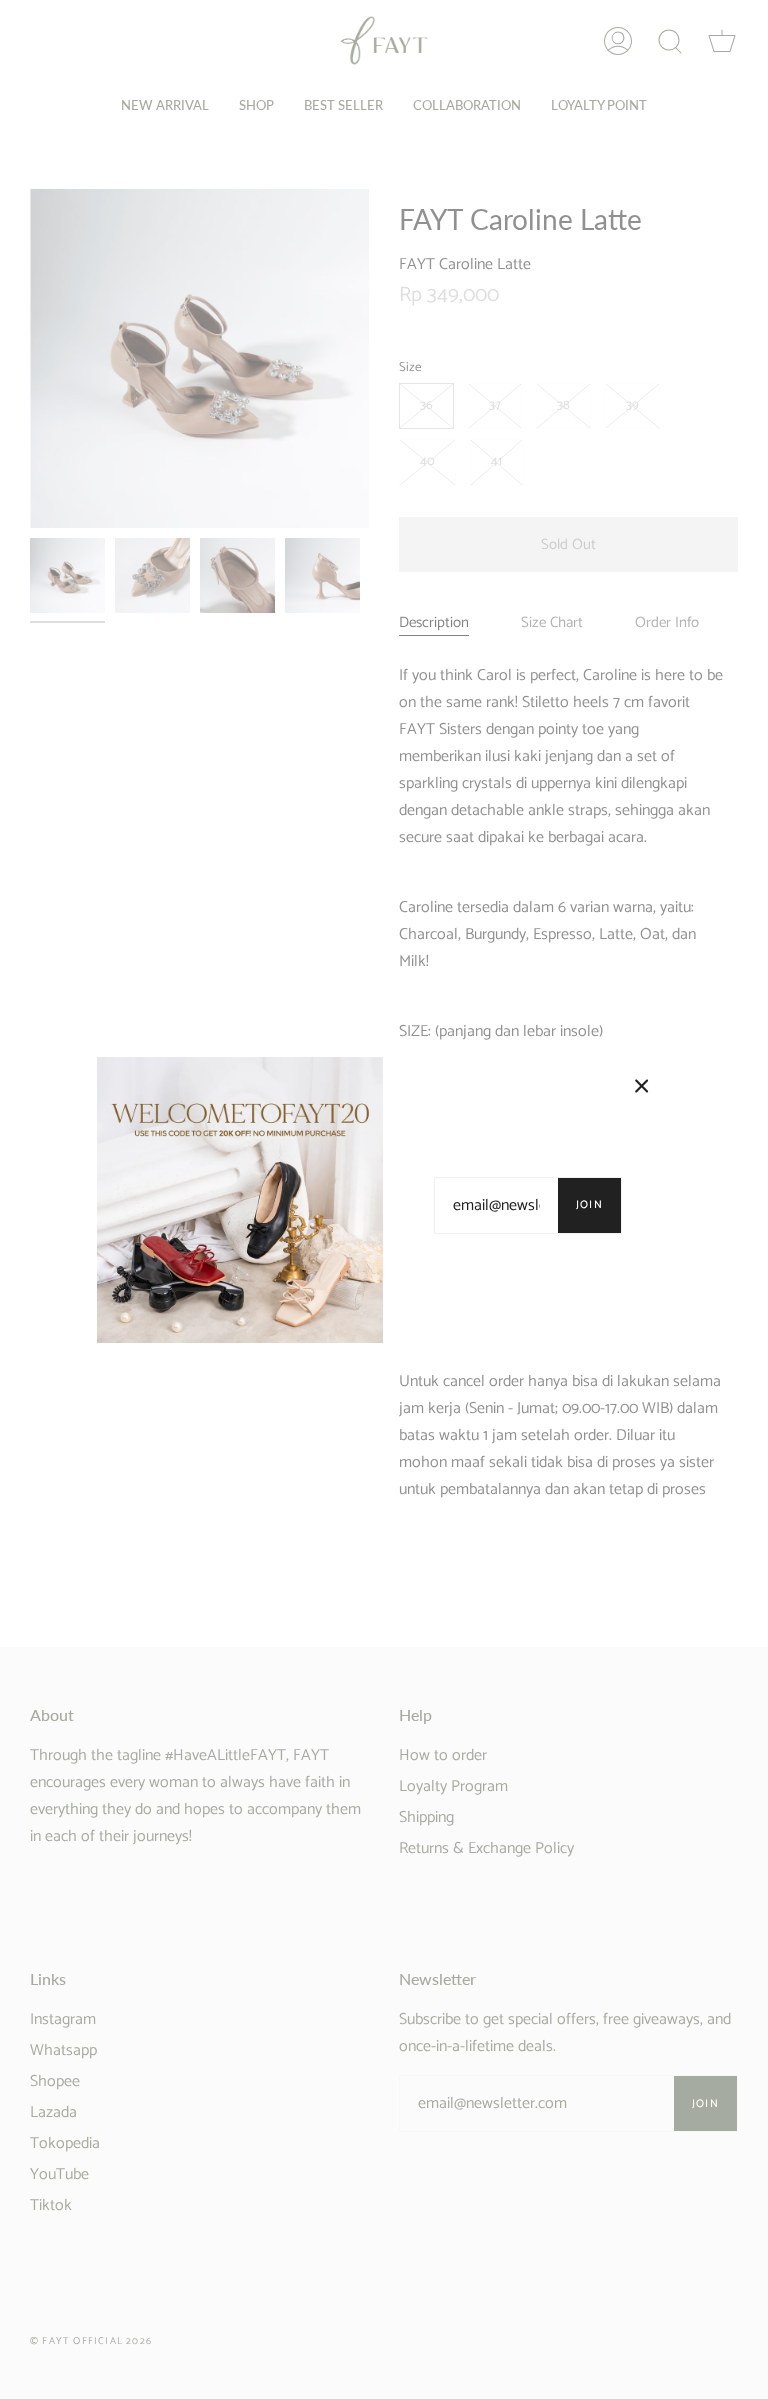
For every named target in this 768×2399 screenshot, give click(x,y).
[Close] (642, 1086)
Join (589, 1205)
